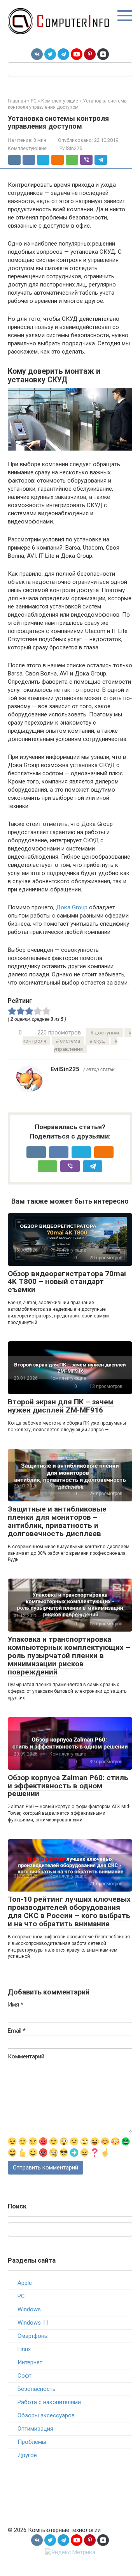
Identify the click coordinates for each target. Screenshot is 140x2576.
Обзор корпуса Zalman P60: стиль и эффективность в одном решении (68, 1786)
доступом (107, 1033)
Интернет (30, 2362)
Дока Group (72, 907)
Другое (27, 2455)
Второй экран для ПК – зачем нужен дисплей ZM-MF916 (61, 1406)
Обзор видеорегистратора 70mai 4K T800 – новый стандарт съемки (67, 1282)
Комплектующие (27, 148)
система (70, 1041)
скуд (99, 1041)
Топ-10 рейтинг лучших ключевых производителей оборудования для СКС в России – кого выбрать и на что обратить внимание (69, 1911)
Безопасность (37, 2389)
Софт (24, 2376)
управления (68, 1049)
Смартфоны (33, 2336)
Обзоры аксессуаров (46, 2415)
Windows (29, 2309)
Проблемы (32, 2442)
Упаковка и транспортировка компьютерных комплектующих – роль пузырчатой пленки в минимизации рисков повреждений (69, 1656)
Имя (16, 2005)
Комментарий (26, 2056)
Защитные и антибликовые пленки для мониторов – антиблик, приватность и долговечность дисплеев (57, 1521)
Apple (25, 2283)
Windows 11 (33, 2323)
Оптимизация (35, 2429)
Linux (24, 2349)
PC (21, 2296)
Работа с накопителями (49, 2402)
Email (17, 2031)
